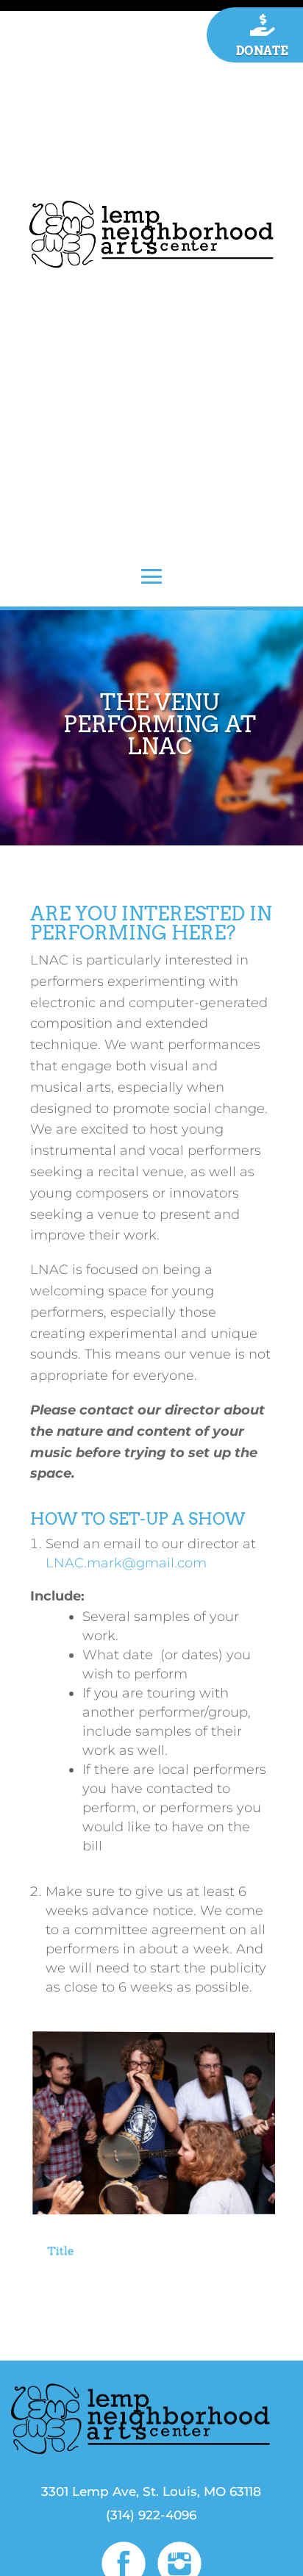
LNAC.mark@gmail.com (126, 1563)
